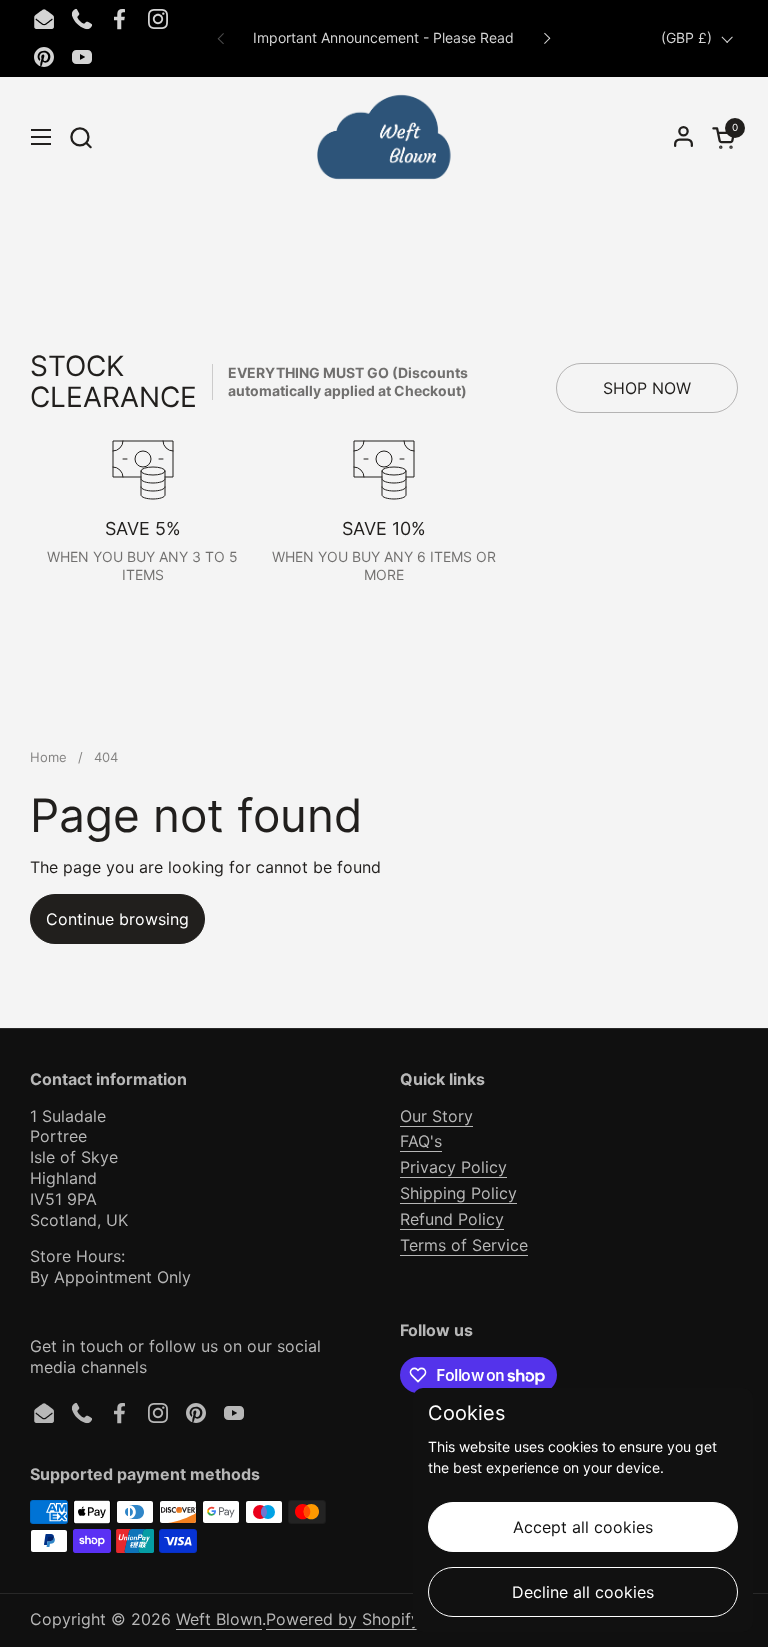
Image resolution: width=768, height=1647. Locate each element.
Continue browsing (117, 919)
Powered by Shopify (343, 1619)
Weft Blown (219, 1619)
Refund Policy (452, 1219)
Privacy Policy (453, 1167)
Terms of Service (464, 1245)
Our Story (436, 1116)
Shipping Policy (458, 1193)
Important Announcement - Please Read (383, 37)
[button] (80, 137)
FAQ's (421, 1141)
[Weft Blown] (383, 137)
